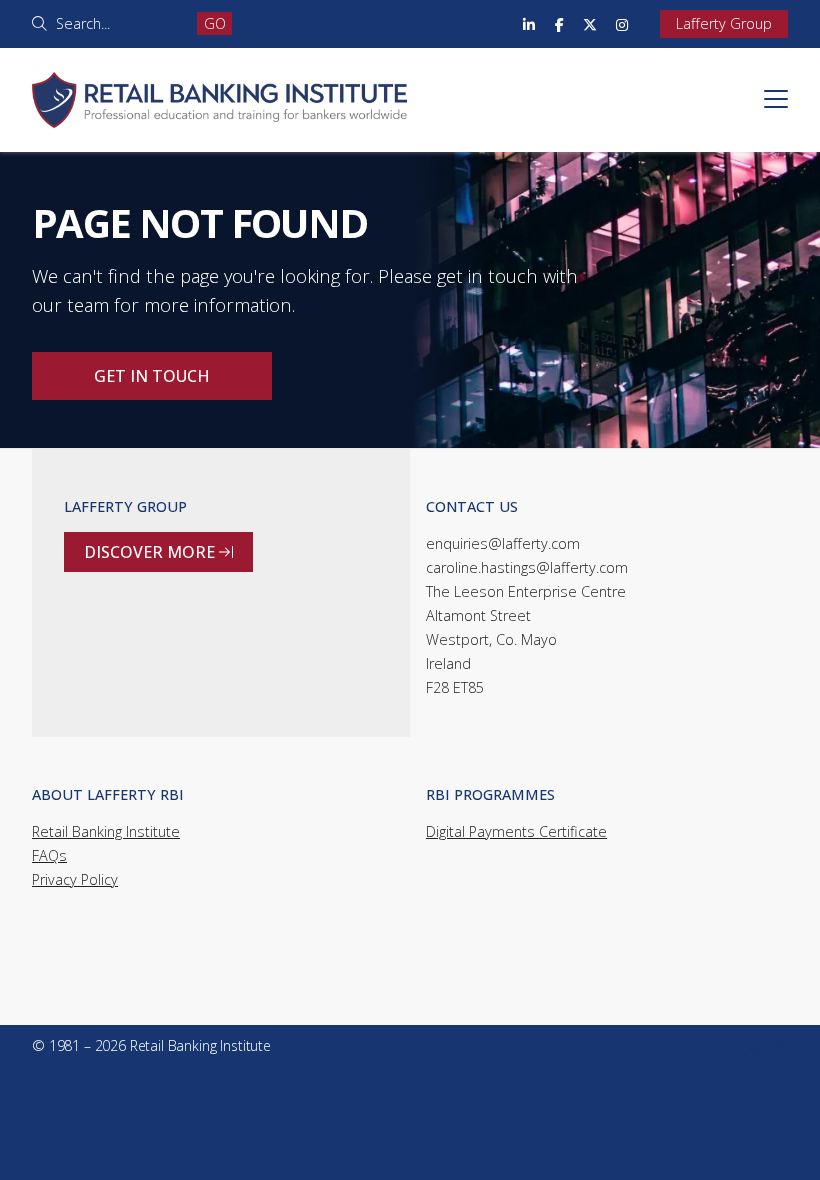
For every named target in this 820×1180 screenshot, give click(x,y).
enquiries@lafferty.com (503, 543)
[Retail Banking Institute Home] (219, 76)
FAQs (49, 855)
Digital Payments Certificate (516, 831)
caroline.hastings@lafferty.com (527, 567)
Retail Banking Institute (106, 831)
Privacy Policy (75, 879)
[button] (776, 99)
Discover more (158, 552)
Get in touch (152, 376)
